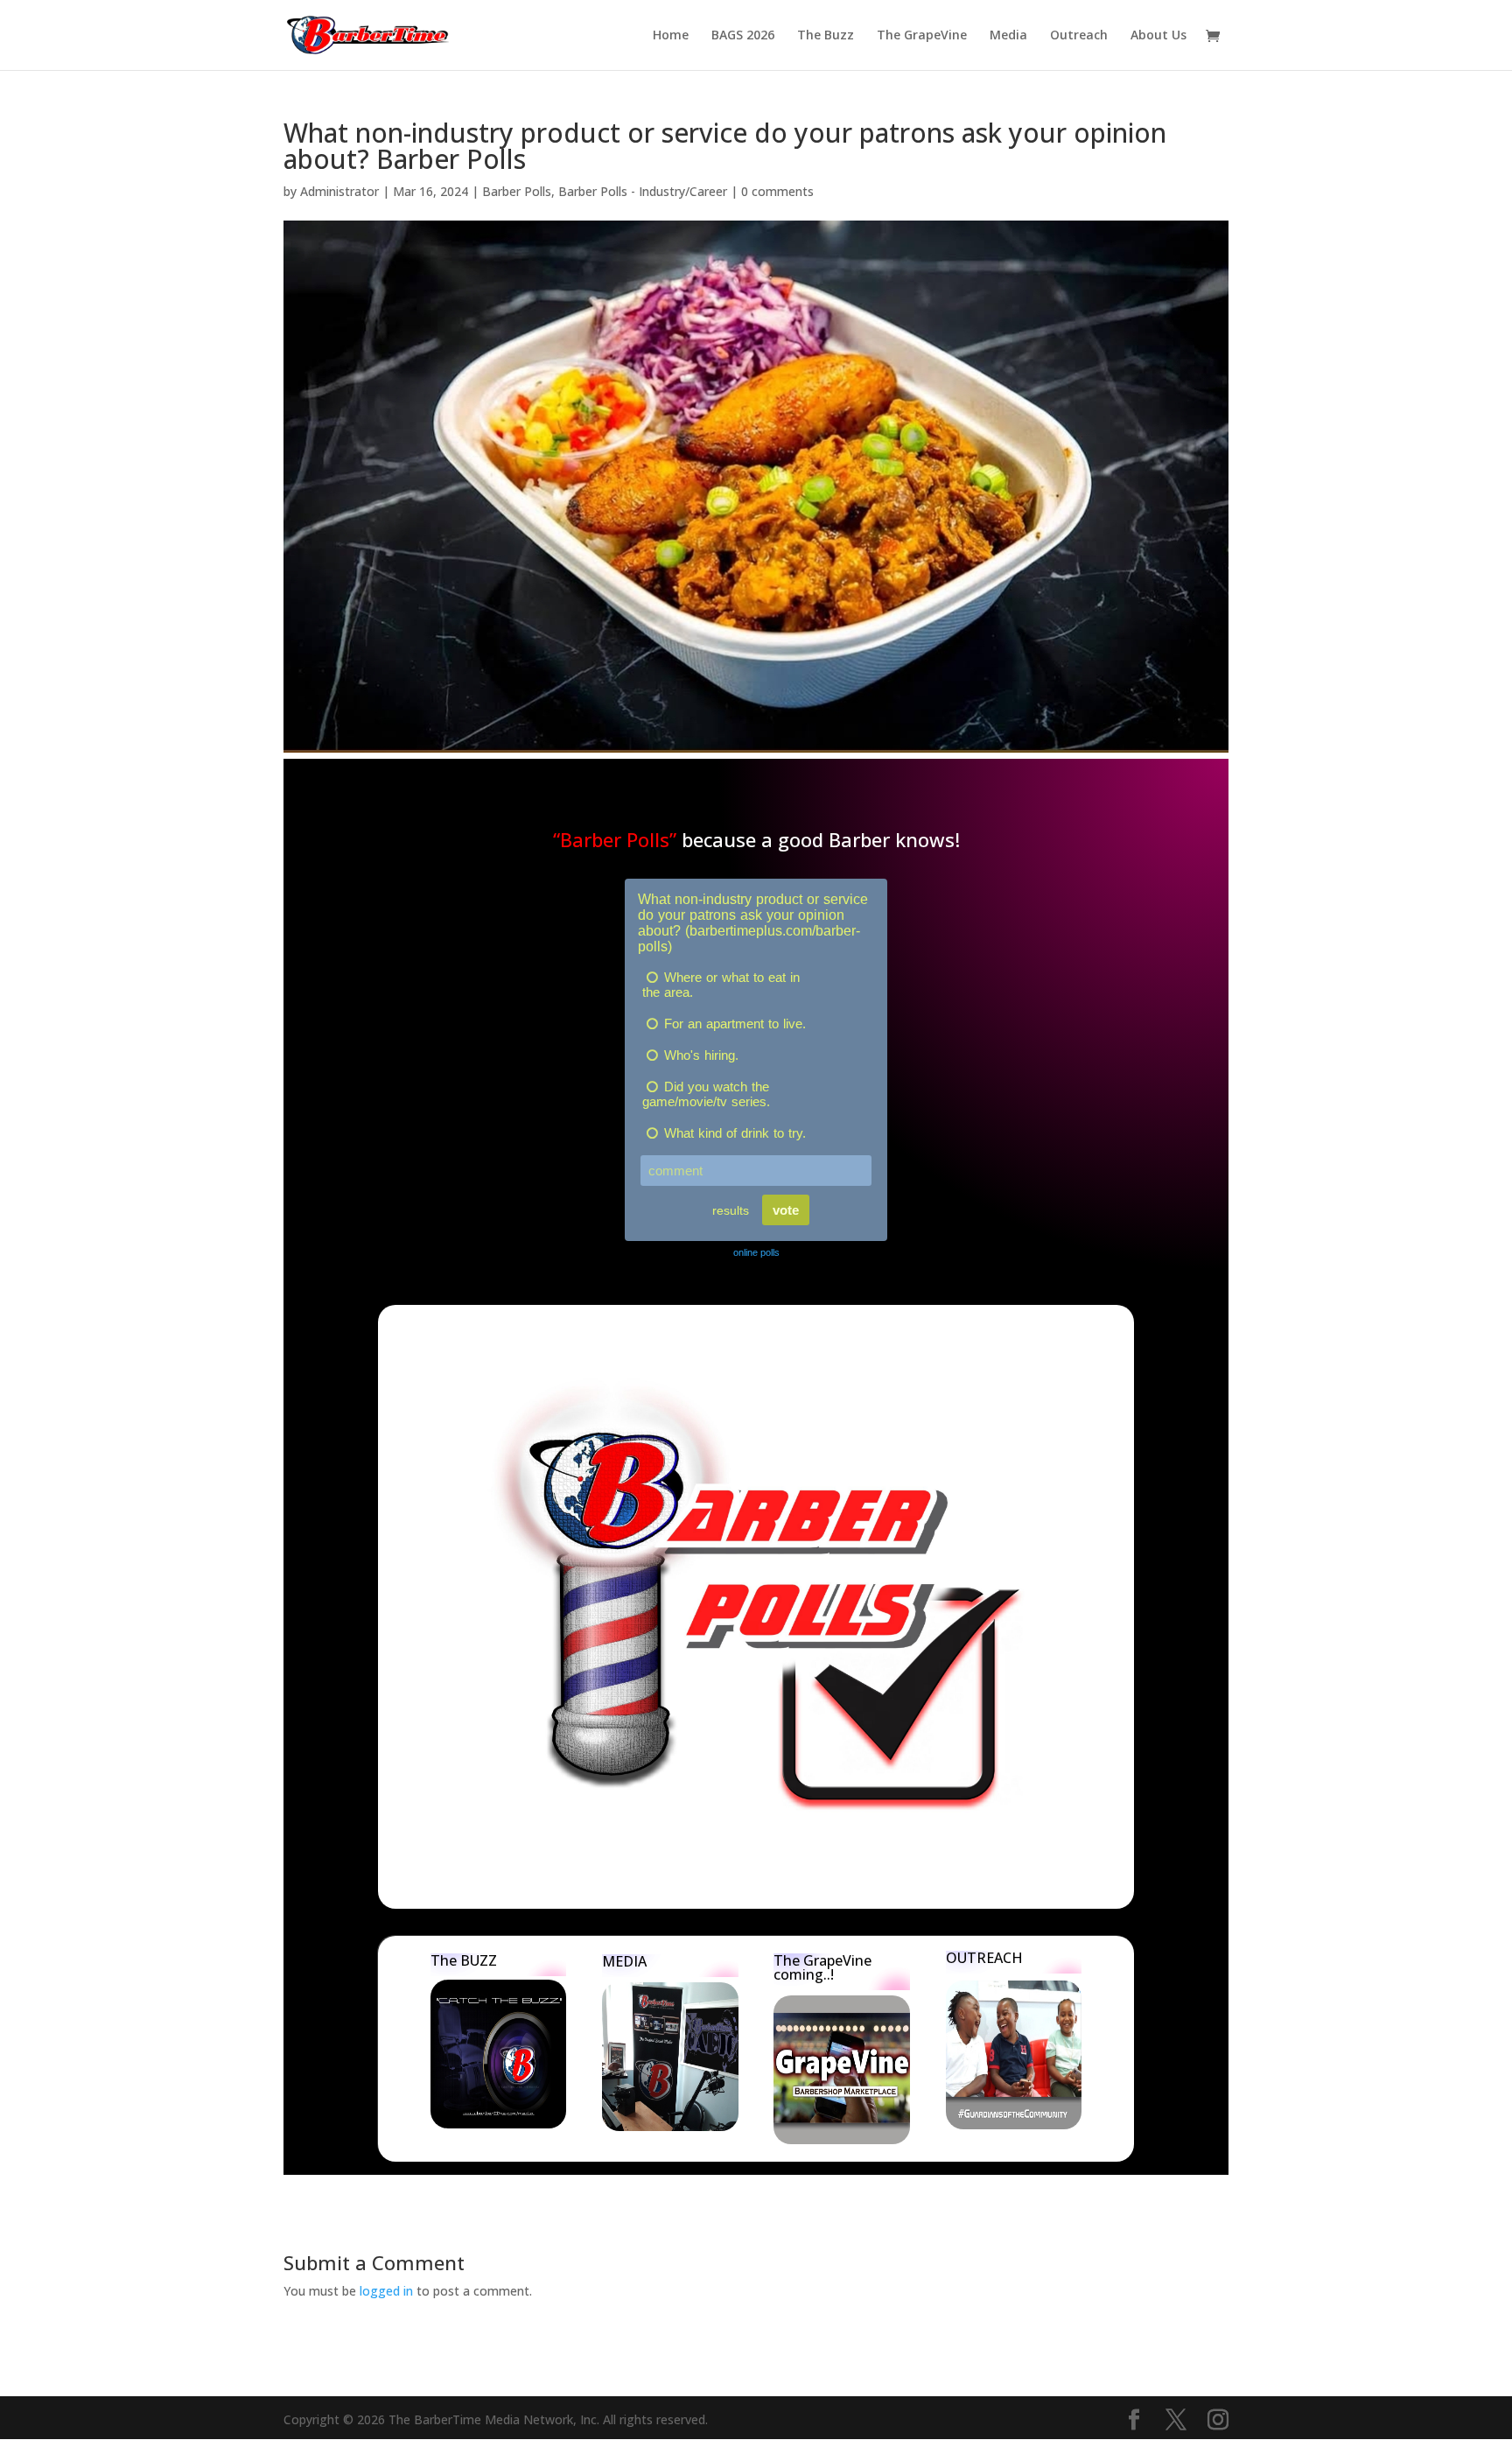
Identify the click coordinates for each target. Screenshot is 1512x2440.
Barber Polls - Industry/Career (643, 191)
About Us (1158, 36)
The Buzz (826, 36)
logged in (386, 2291)
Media (1008, 36)
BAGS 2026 (743, 36)
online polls (756, 1252)
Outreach (1079, 36)
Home (671, 36)
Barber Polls (517, 191)
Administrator (339, 191)
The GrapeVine (922, 36)
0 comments (777, 191)
